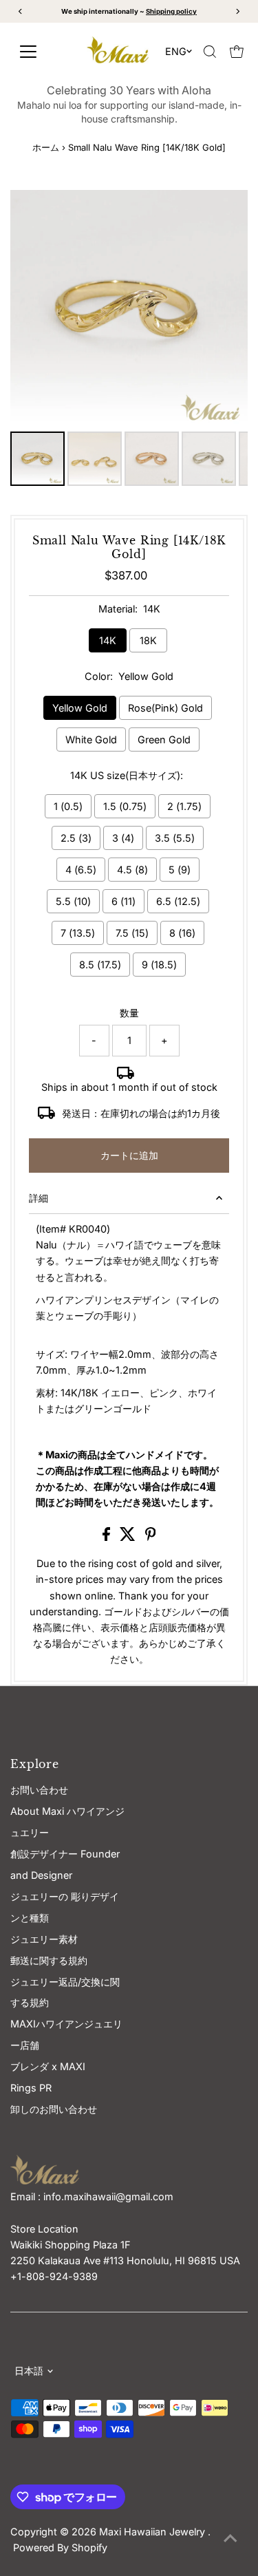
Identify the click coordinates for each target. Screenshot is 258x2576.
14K (108, 640)
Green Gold (164, 739)
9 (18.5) (159, 965)
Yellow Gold (80, 708)
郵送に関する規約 (49, 1960)
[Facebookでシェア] (108, 1537)
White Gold (91, 739)
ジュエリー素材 (44, 1939)
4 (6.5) (81, 870)
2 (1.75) (184, 806)
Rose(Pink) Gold (165, 708)
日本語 (29, 2371)
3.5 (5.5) (175, 838)
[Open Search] (210, 52)
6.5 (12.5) (178, 901)
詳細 (39, 1198)
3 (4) (123, 838)
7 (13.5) (78, 933)
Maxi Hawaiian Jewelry (153, 2532)
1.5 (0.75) (125, 806)
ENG (176, 51)
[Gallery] (129, 340)
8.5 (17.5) (100, 965)
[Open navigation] (41, 52)
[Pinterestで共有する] (151, 1537)
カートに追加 (129, 1155)
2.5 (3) (76, 838)
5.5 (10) (73, 901)
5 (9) (180, 870)
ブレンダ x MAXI (48, 2066)
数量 (129, 1013)
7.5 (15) (132, 933)
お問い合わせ (39, 1790)
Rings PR (31, 2088)
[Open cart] (237, 52)
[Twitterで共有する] (129, 1537)
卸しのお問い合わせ (54, 2109)
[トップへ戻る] (230, 2538)
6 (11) (123, 901)
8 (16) (182, 933)
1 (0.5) (68, 806)
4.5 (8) (132, 870)
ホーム (46, 147)
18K (148, 640)
